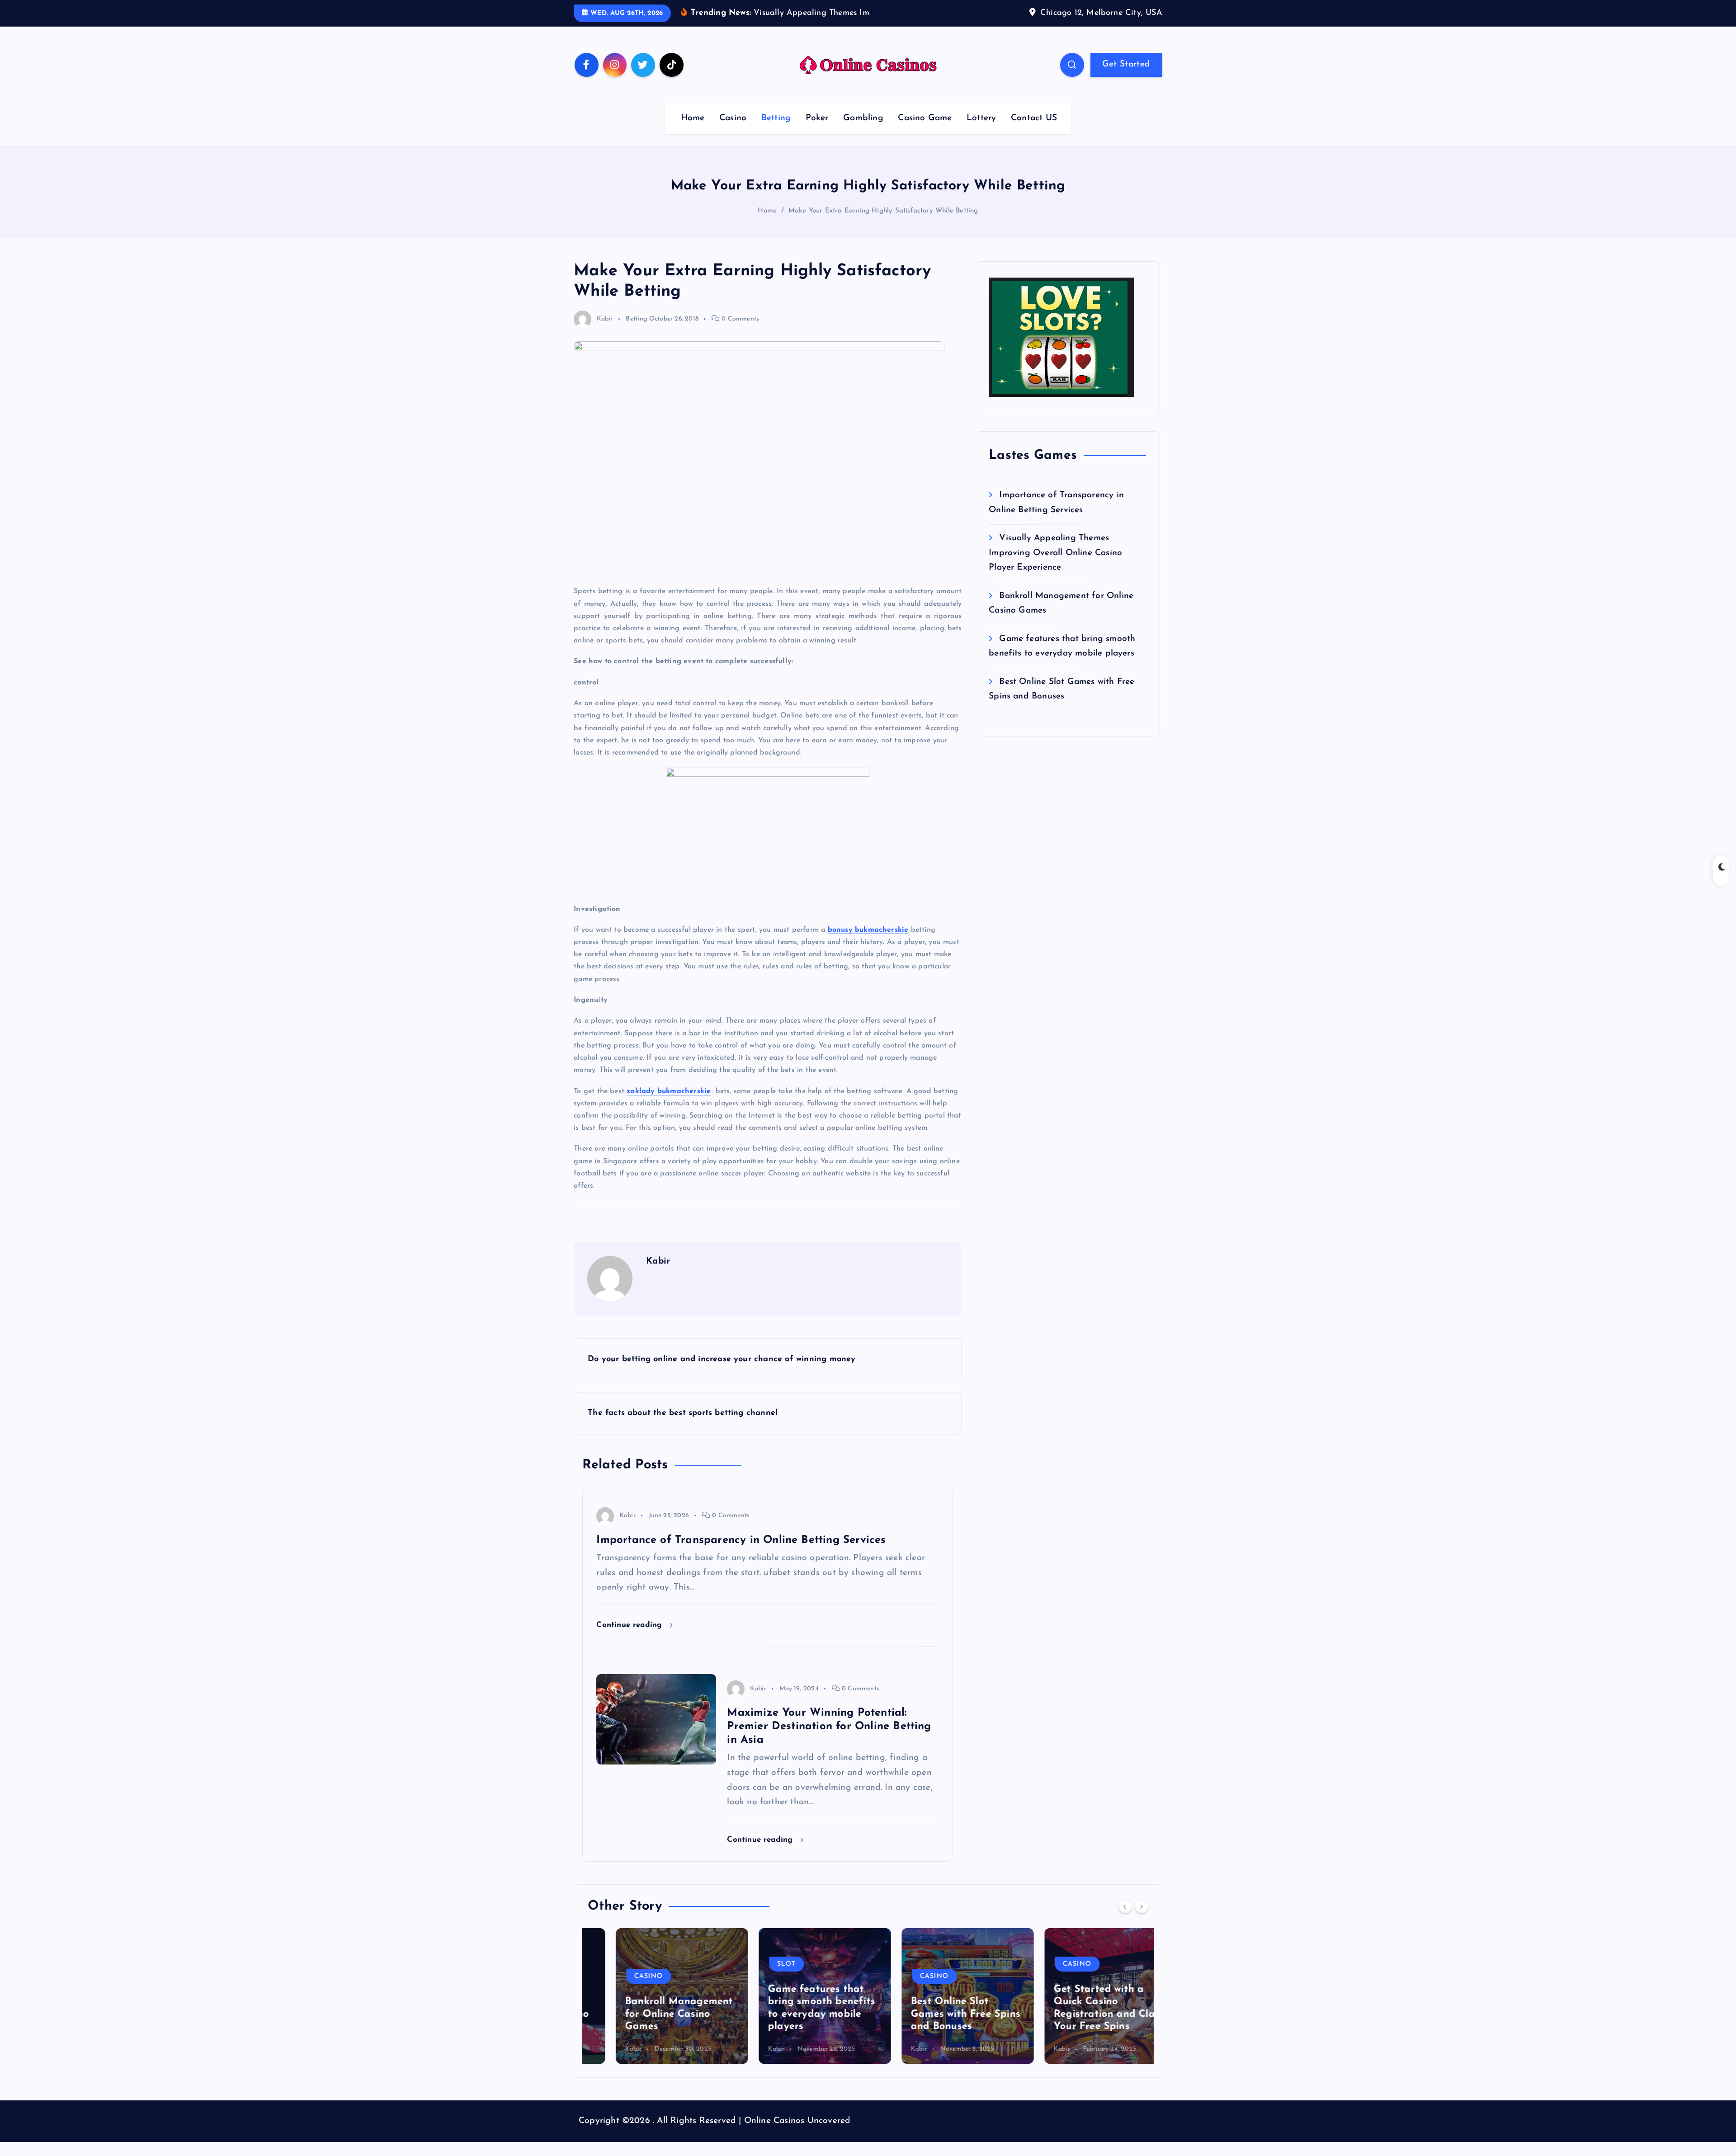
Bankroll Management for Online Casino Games (651, 2028)
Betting (776, 132)
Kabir (605, 333)
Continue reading (630, 1639)
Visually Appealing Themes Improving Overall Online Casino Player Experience (1055, 567)
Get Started (1126, 78)
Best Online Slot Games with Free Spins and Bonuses (937, 2028)
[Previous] (1125, 1920)
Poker (817, 132)
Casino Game (925, 132)
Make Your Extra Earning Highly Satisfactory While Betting (883, 225)
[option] (654, 2010)
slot (758, 1978)
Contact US (1034, 132)
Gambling (863, 132)
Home (693, 132)
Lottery (981, 132)
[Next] (1142, 1920)
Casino (733, 132)
